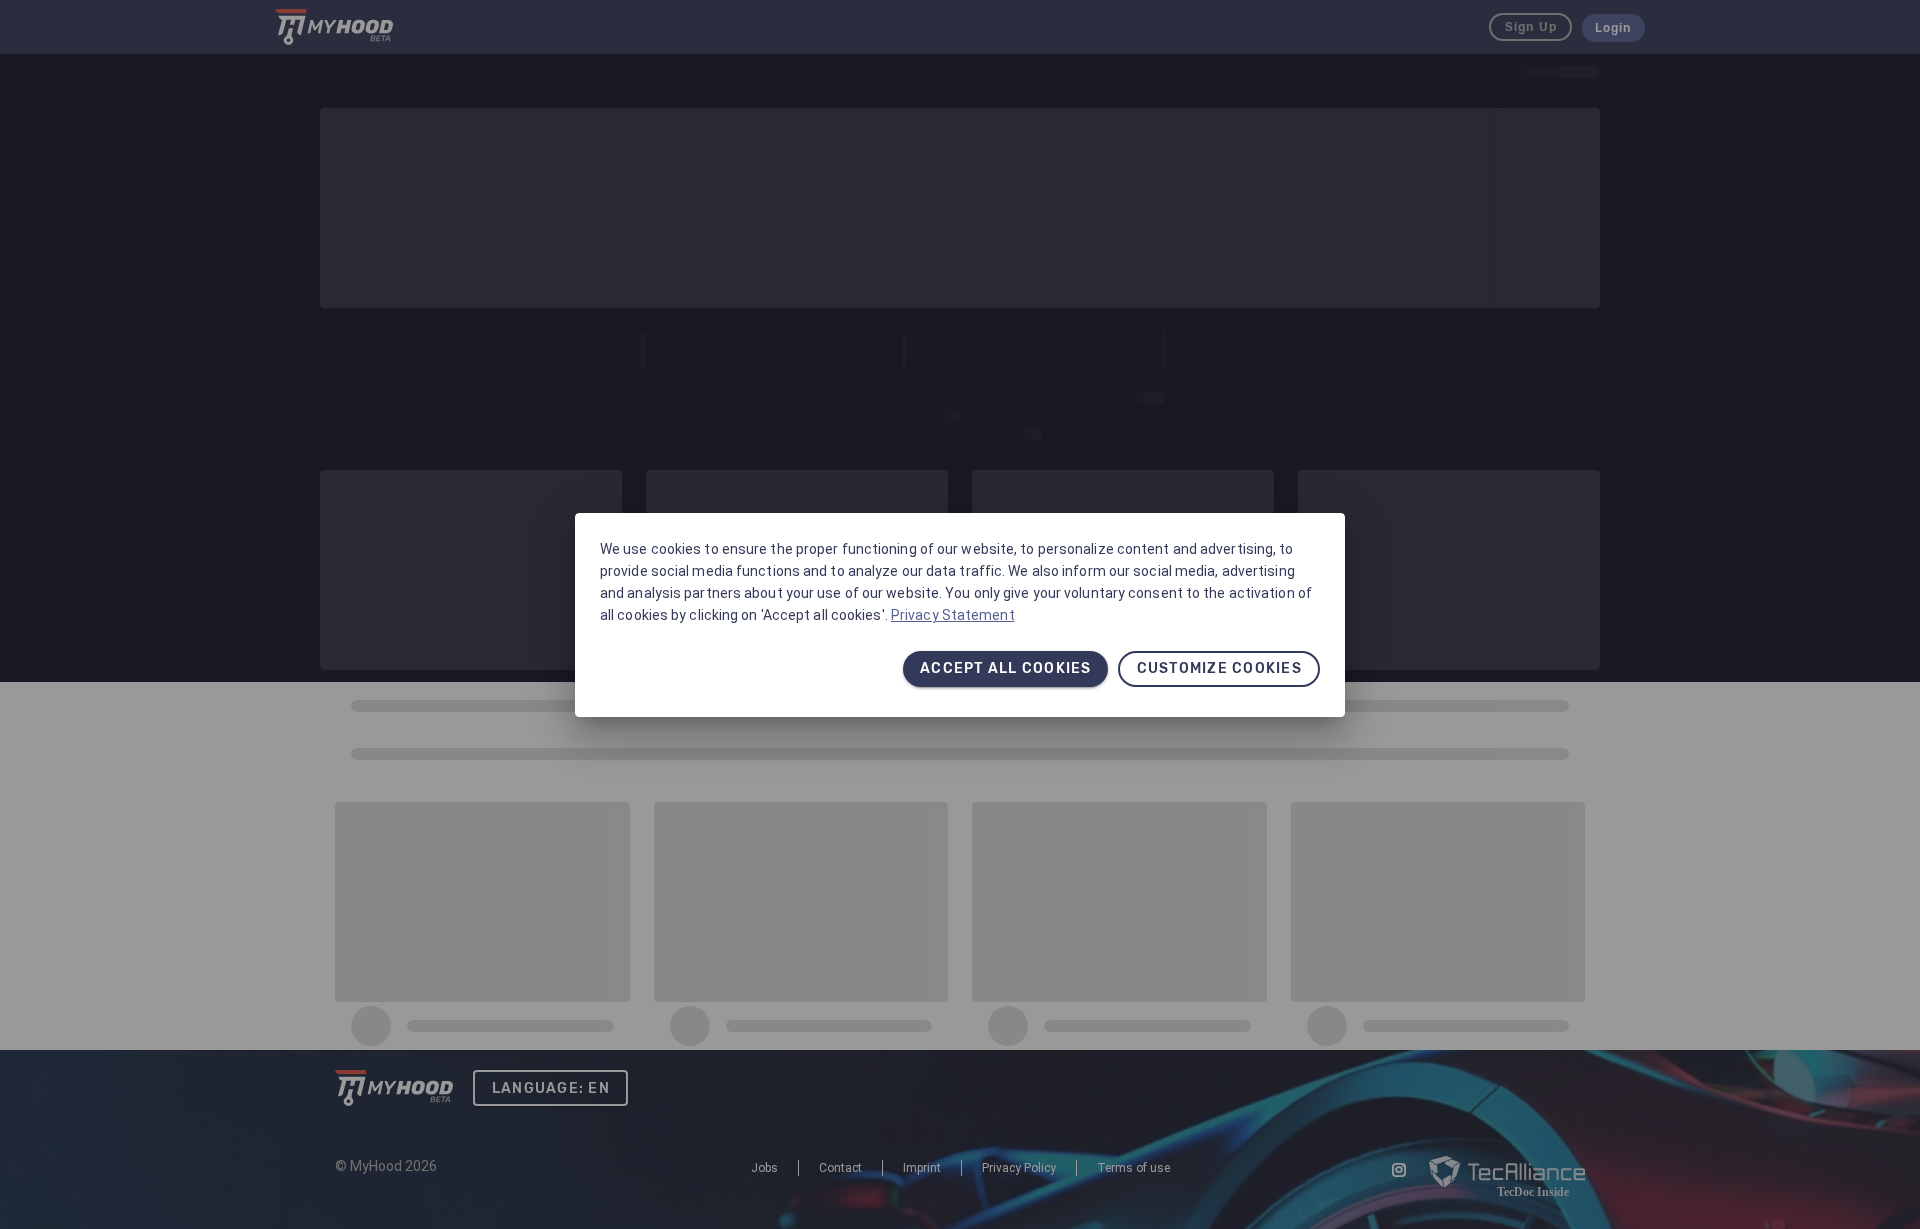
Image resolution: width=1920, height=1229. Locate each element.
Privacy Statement (953, 615)
